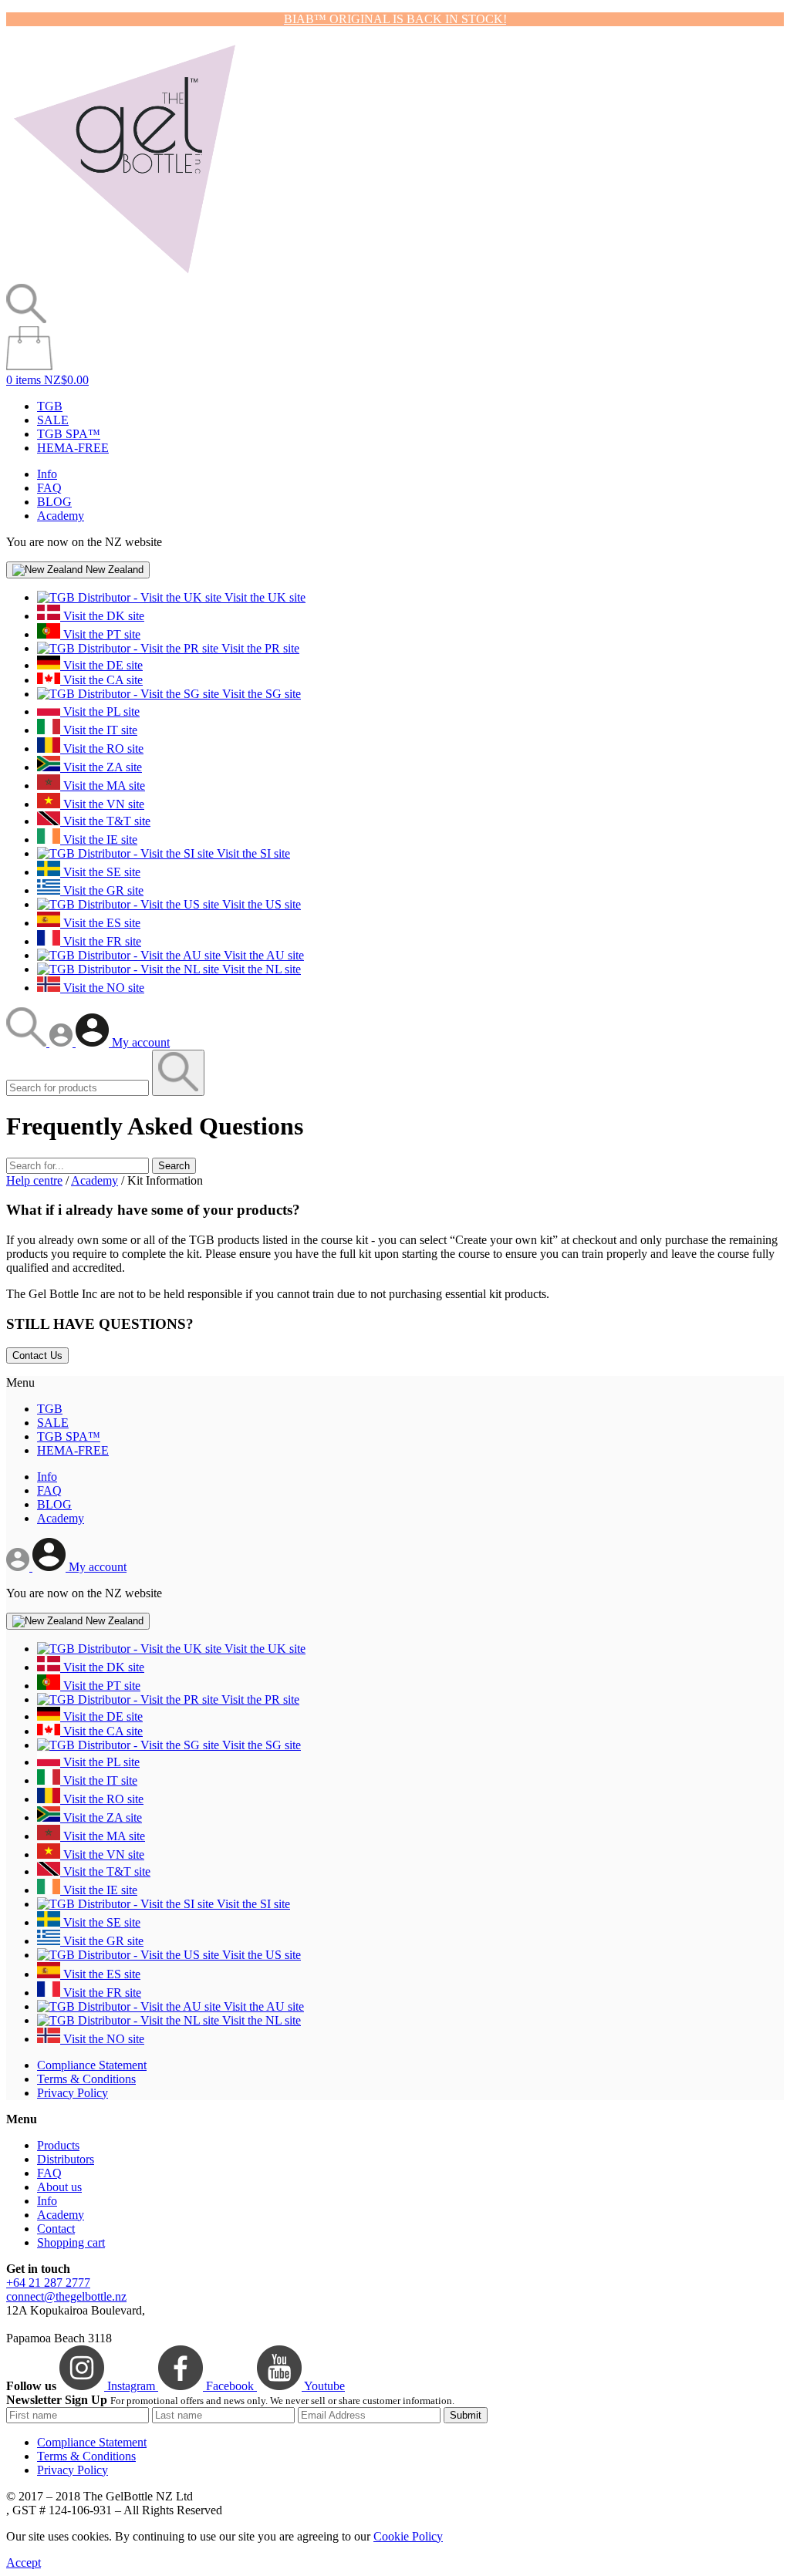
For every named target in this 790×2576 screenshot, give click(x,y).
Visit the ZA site (101, 767)
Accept (24, 2563)
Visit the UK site (263, 597)
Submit (466, 2415)
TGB (50, 406)
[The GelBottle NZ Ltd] (124, 276)
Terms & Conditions (86, 2079)
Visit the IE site (99, 840)
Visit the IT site (99, 730)
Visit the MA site (103, 786)
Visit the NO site (102, 988)
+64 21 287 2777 (48, 2283)
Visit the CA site (101, 680)
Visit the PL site (100, 711)
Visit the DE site (101, 665)
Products (58, 2145)
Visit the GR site (102, 890)
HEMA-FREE (73, 448)
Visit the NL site (260, 969)
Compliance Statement (92, 2065)
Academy (61, 516)
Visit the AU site (262, 955)
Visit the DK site (102, 616)
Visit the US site (260, 904)
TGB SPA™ (69, 434)
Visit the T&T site (105, 821)
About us (59, 2187)
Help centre (34, 1180)
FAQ (49, 488)
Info (47, 474)
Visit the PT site (100, 634)
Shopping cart (71, 2242)
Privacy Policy (73, 2093)
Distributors (66, 2159)
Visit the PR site (259, 648)
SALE (53, 420)
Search (174, 1166)
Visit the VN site (102, 804)
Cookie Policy (408, 2536)
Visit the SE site (100, 872)
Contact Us (37, 1355)
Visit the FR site (101, 941)
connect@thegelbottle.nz (66, 2296)
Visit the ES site (100, 923)
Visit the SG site (260, 694)
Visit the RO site (102, 749)
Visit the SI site (252, 853)
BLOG (54, 502)
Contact (56, 2229)
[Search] (28, 1042)
